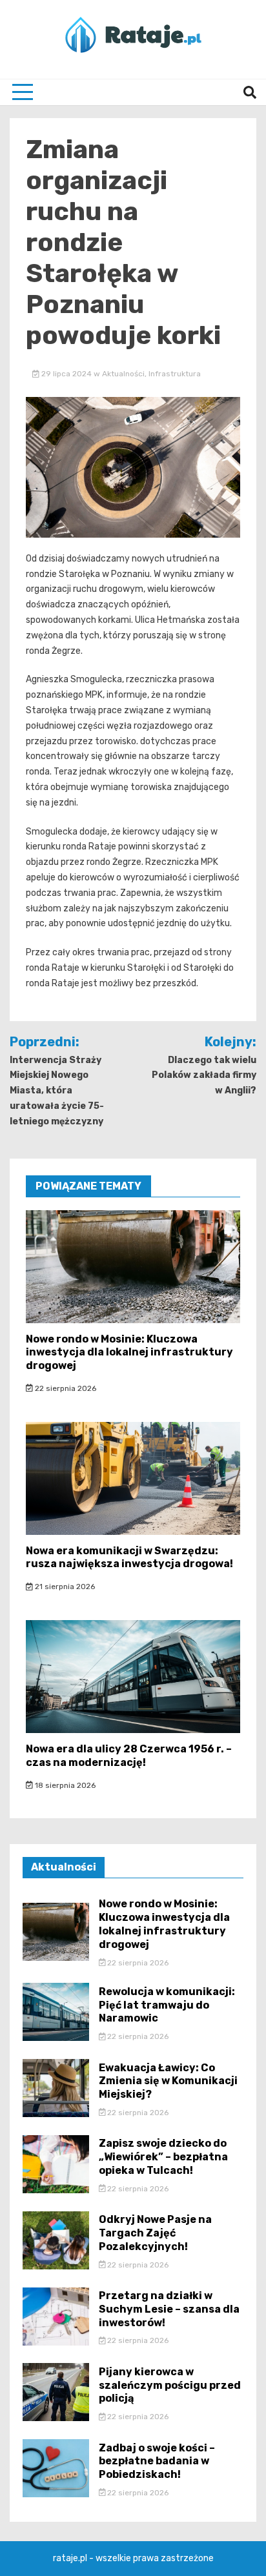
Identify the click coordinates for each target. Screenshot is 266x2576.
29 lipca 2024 (66, 374)
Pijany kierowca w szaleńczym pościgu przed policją (170, 2385)
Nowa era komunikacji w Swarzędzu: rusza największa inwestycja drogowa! (129, 1557)
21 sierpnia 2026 (64, 1587)
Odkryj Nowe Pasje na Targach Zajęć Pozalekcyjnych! (155, 2233)
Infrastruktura (175, 374)
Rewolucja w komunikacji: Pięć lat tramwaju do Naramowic (167, 2005)
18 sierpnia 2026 (64, 1785)
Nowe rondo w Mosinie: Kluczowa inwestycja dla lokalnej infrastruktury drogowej (129, 1353)
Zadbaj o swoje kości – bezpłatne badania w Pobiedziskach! (157, 2461)
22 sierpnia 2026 (65, 1388)
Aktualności (123, 374)
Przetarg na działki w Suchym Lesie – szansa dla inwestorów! (169, 2309)
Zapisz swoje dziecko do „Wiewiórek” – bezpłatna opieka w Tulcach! (163, 2157)
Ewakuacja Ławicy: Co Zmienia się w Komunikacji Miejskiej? (168, 2081)
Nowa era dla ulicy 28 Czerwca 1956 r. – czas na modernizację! (129, 1756)
